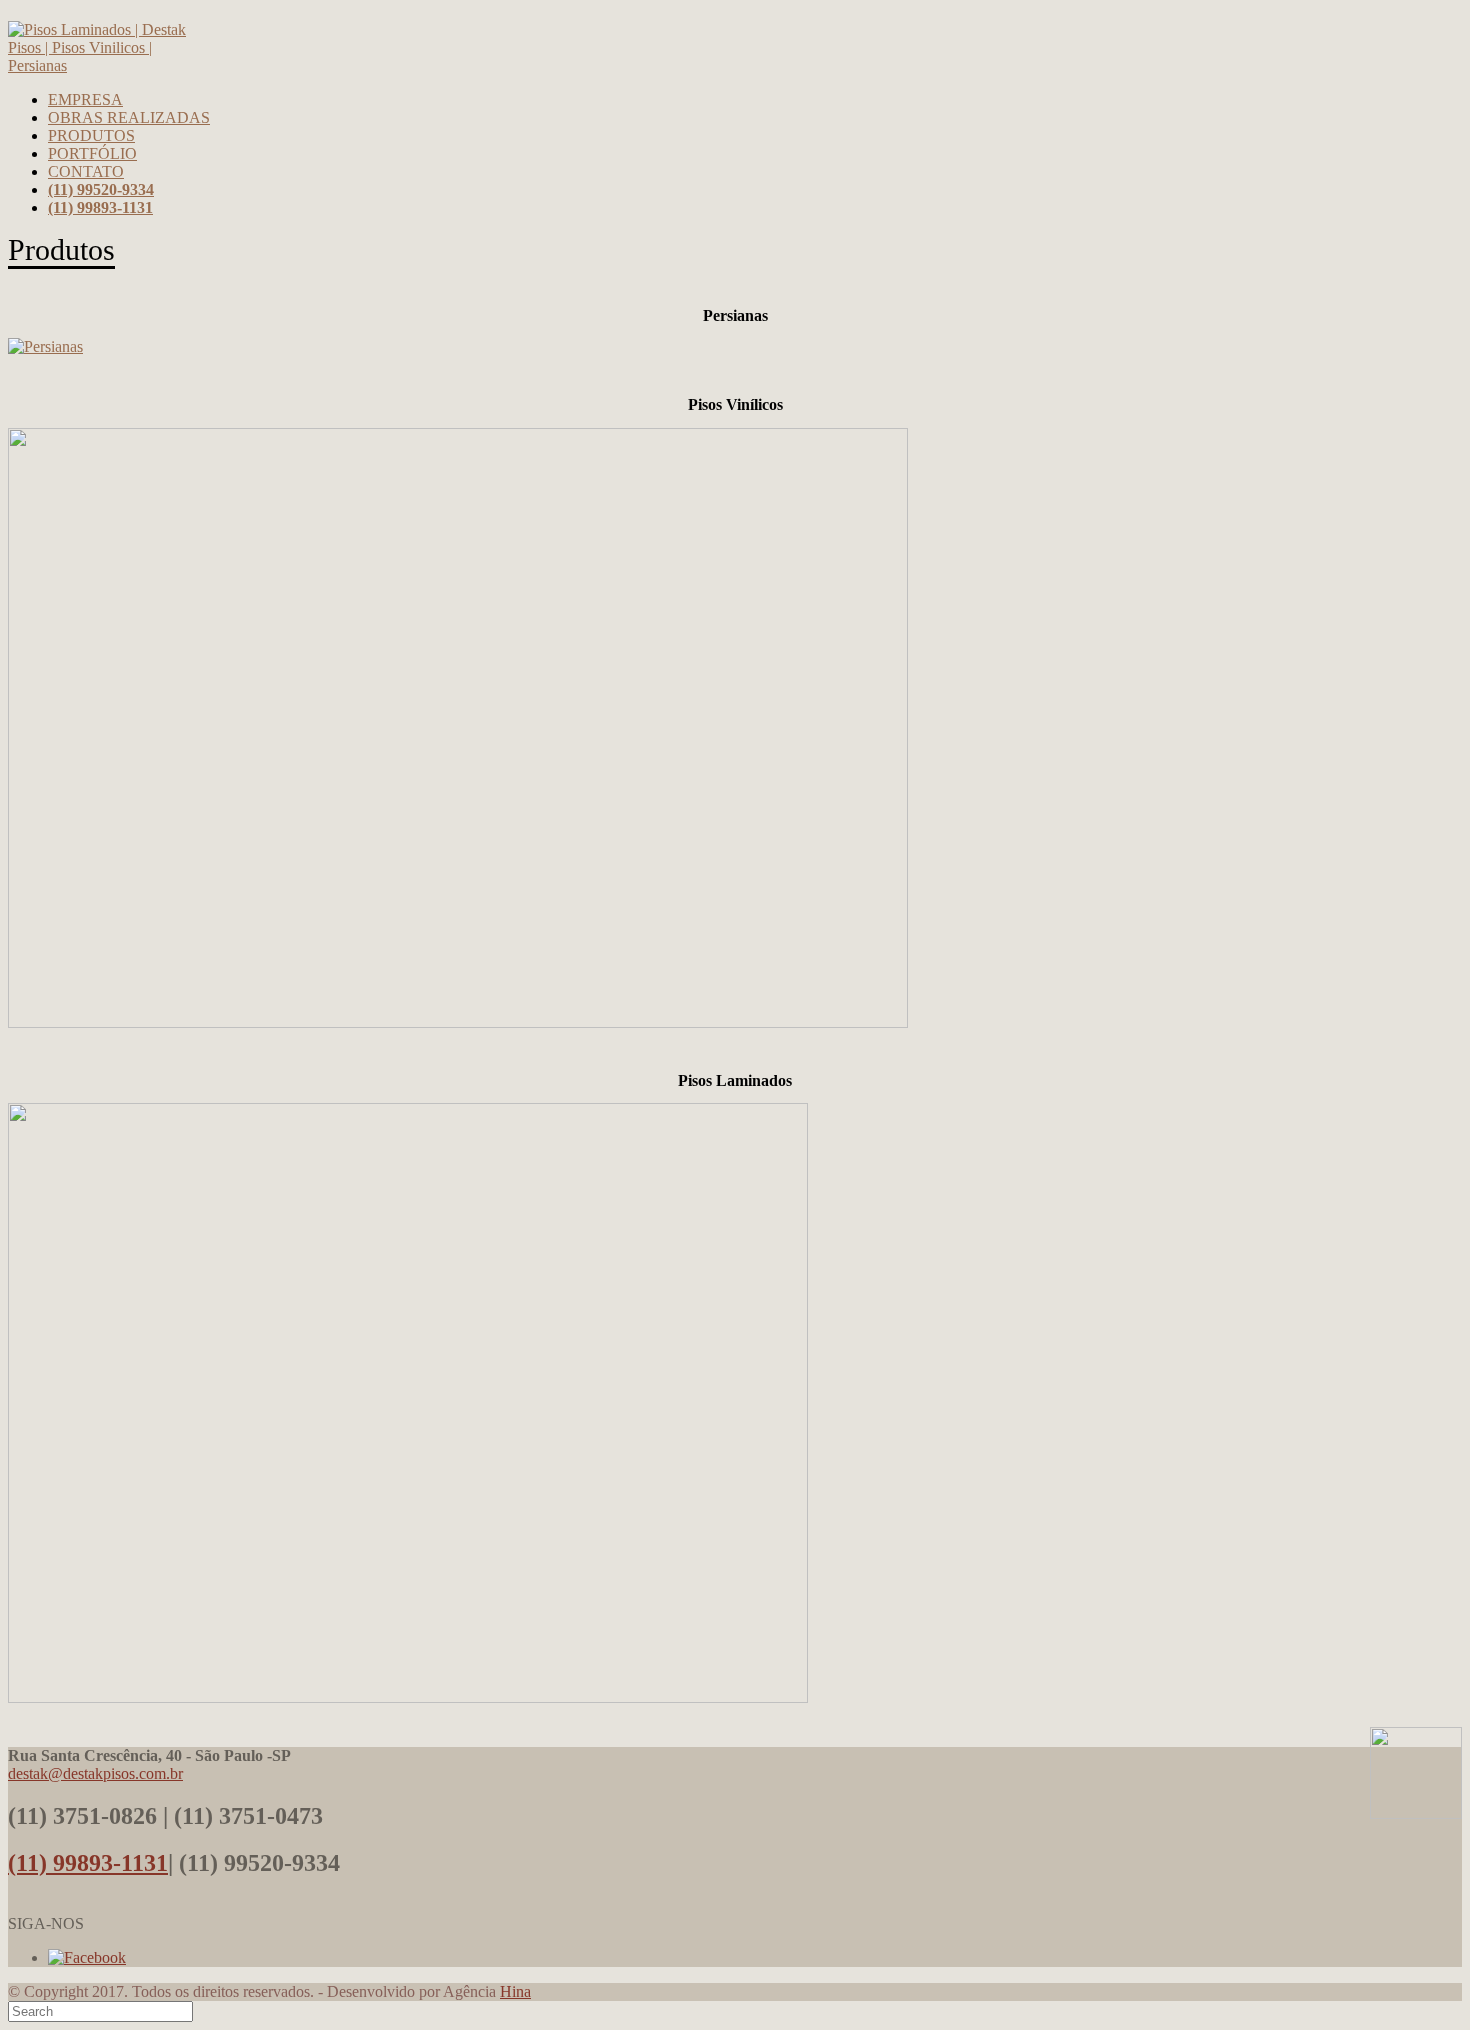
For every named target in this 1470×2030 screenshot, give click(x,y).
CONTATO (86, 171)
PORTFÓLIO (92, 153)
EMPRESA (85, 99)
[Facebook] (87, 1957)
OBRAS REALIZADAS (129, 117)
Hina (515, 1991)
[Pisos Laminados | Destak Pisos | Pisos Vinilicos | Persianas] (99, 65)
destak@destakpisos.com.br (95, 1773)
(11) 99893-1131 (88, 1863)
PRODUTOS (91, 135)
